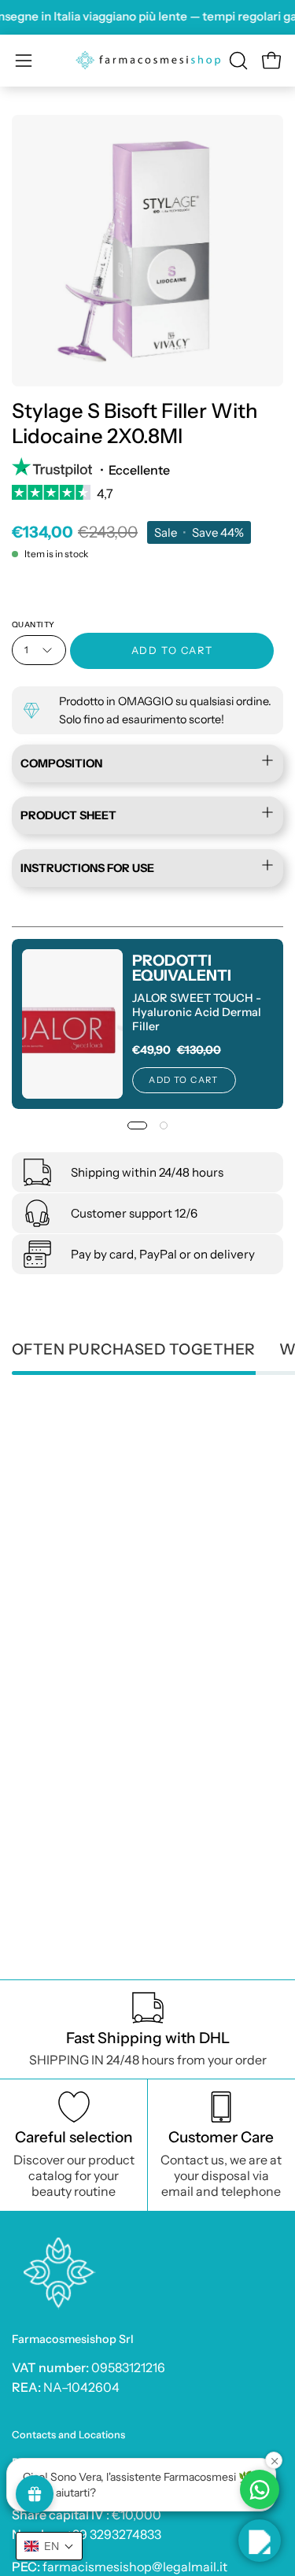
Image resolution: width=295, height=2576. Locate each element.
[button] (237, 61)
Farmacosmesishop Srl (73, 2339)
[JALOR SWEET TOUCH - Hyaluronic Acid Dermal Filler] (72, 1024)
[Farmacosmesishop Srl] (148, 61)
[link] (147, 498)
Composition (61, 763)
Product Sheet (68, 815)
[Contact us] (260, 2489)
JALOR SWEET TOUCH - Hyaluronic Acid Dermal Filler (197, 1013)
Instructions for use (87, 868)
